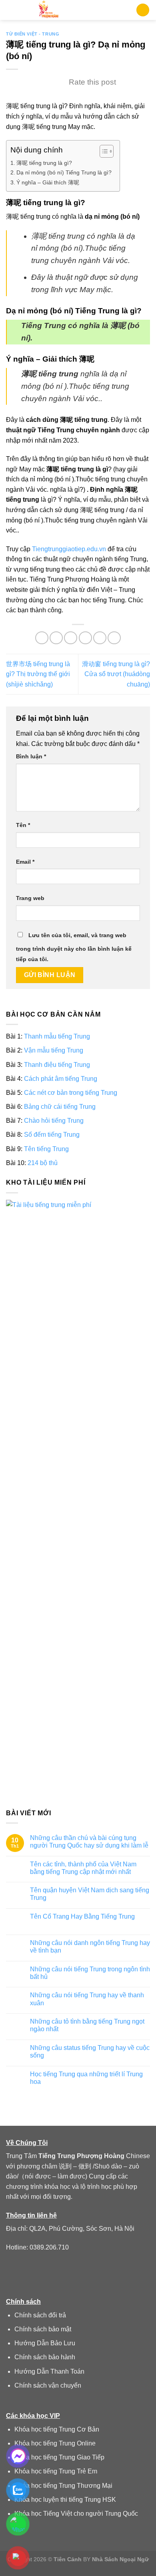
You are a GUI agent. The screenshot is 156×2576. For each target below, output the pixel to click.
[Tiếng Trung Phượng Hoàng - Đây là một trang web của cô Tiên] (49, 10)
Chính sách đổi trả (40, 2315)
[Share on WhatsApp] (42, 638)
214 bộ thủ (43, 1163)
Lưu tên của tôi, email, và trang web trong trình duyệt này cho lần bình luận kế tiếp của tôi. (74, 947)
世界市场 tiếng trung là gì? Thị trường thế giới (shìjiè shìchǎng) (38, 674)
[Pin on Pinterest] (100, 638)
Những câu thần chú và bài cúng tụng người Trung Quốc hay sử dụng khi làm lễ (89, 1842)
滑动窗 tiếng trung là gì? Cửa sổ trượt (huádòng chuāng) (116, 674)
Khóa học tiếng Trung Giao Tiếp (59, 2457)
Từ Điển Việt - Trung (33, 34)
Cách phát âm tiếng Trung (61, 1079)
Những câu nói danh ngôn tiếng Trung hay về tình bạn (90, 1947)
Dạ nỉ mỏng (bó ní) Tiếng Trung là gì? (64, 172)
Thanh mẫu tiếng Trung (57, 1036)
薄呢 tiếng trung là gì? (44, 163)
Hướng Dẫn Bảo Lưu (45, 2343)
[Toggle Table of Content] (103, 151)
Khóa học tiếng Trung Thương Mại (63, 2486)
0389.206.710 (49, 2247)
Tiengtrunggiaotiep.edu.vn (69, 549)
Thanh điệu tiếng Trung (57, 1064)
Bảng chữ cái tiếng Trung (60, 1107)
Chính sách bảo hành (45, 2357)
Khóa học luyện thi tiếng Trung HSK (65, 2500)
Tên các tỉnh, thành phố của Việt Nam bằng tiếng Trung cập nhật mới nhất (83, 1868)
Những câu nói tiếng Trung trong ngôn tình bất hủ (90, 1973)
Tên (23, 825)
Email (25, 862)
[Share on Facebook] (56, 638)
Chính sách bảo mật (43, 2329)
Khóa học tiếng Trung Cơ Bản (57, 2429)
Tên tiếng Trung (46, 1149)
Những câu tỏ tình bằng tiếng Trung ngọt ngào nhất (87, 2025)
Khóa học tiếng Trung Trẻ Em (56, 2471)
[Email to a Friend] (85, 638)
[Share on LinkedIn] (114, 638)
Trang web (30, 898)
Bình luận (31, 756)
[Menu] (11, 10)
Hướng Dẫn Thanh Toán (49, 2371)
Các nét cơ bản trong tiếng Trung (71, 1093)
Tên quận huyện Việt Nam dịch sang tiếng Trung (90, 1894)
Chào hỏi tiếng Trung (54, 1121)
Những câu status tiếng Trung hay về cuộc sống (90, 2052)
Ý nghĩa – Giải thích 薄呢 (48, 182)
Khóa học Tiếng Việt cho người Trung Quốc (76, 2514)
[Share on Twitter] (71, 638)
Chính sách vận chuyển (48, 2385)
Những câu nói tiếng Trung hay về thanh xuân (87, 1999)
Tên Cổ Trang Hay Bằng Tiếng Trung (82, 1916)
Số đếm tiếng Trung (52, 1135)
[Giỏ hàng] (143, 10)
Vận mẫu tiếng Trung (54, 1050)
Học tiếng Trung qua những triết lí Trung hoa (86, 2078)
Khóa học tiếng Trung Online (55, 2443)
